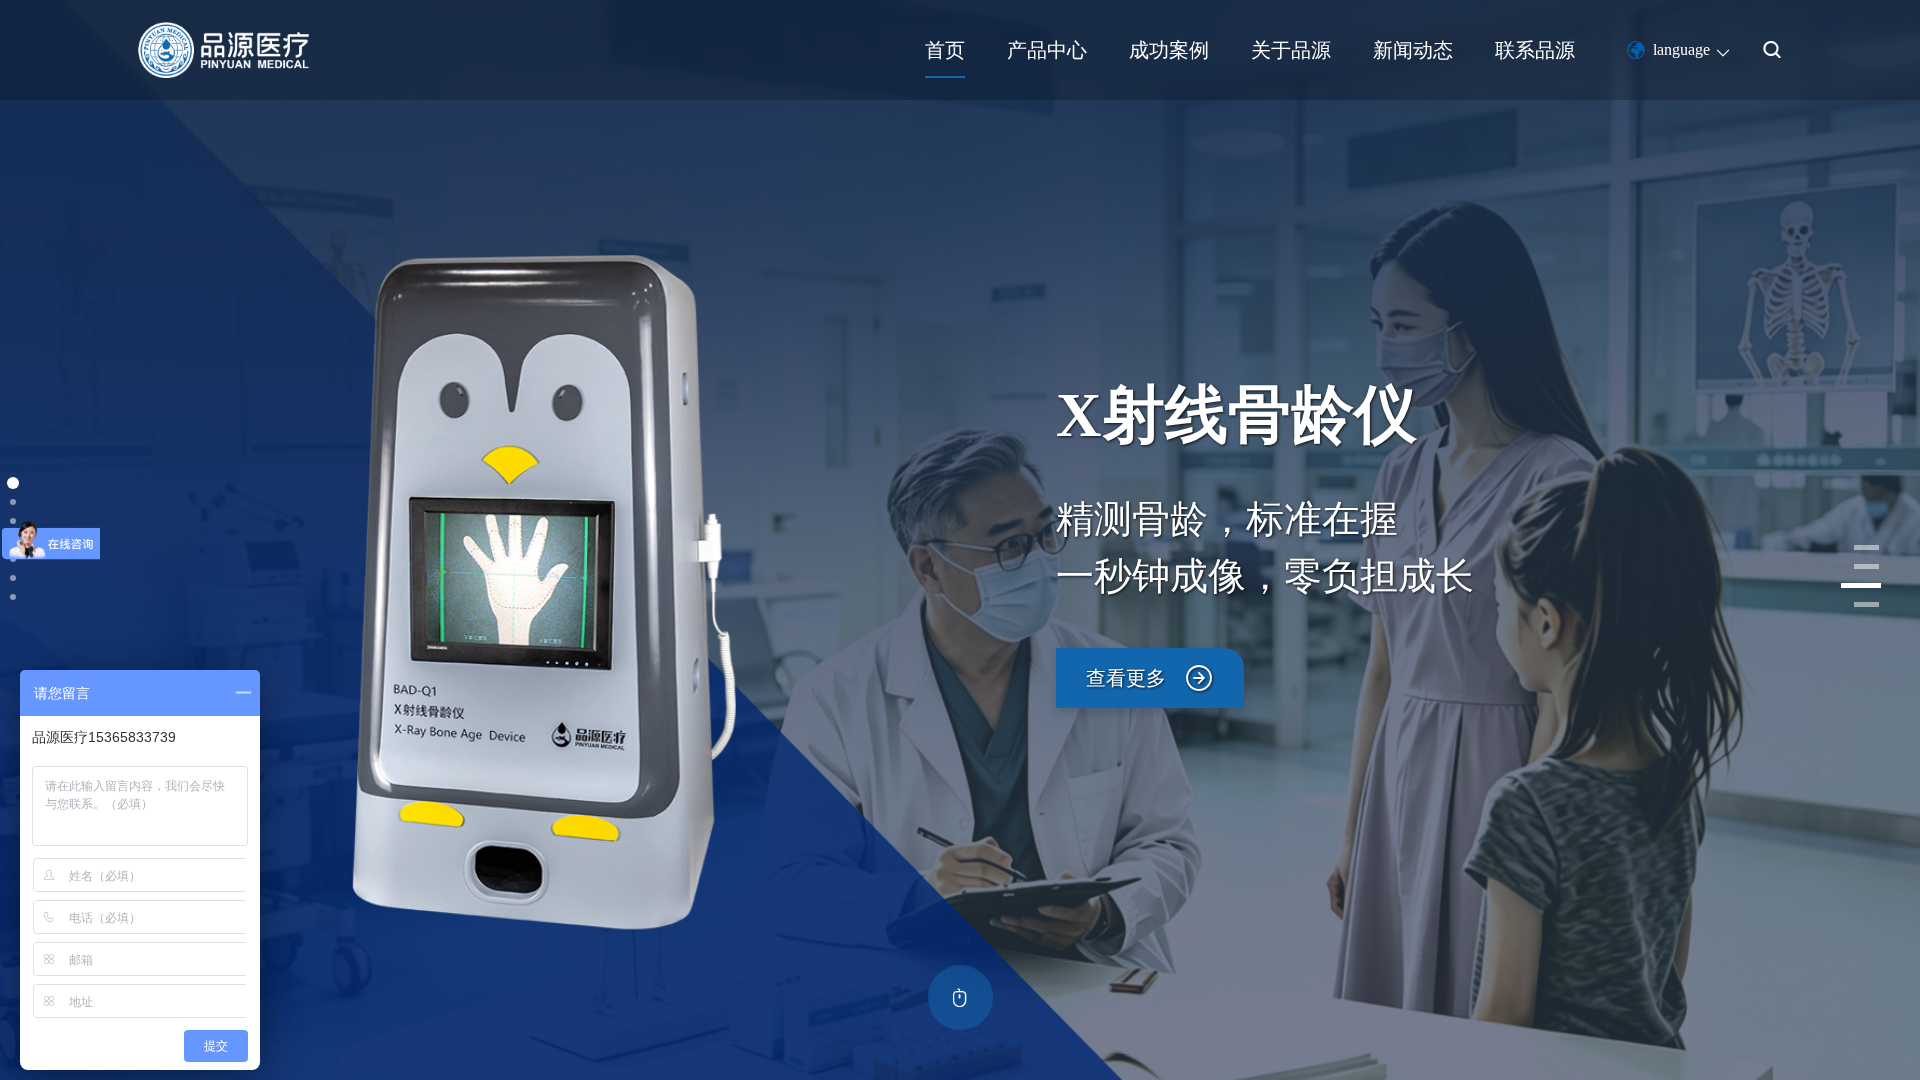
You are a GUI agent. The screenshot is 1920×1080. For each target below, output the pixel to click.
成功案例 (1169, 50)
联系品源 (1535, 50)
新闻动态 (1413, 50)
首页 (945, 50)
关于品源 (1291, 50)
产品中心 (1047, 50)
